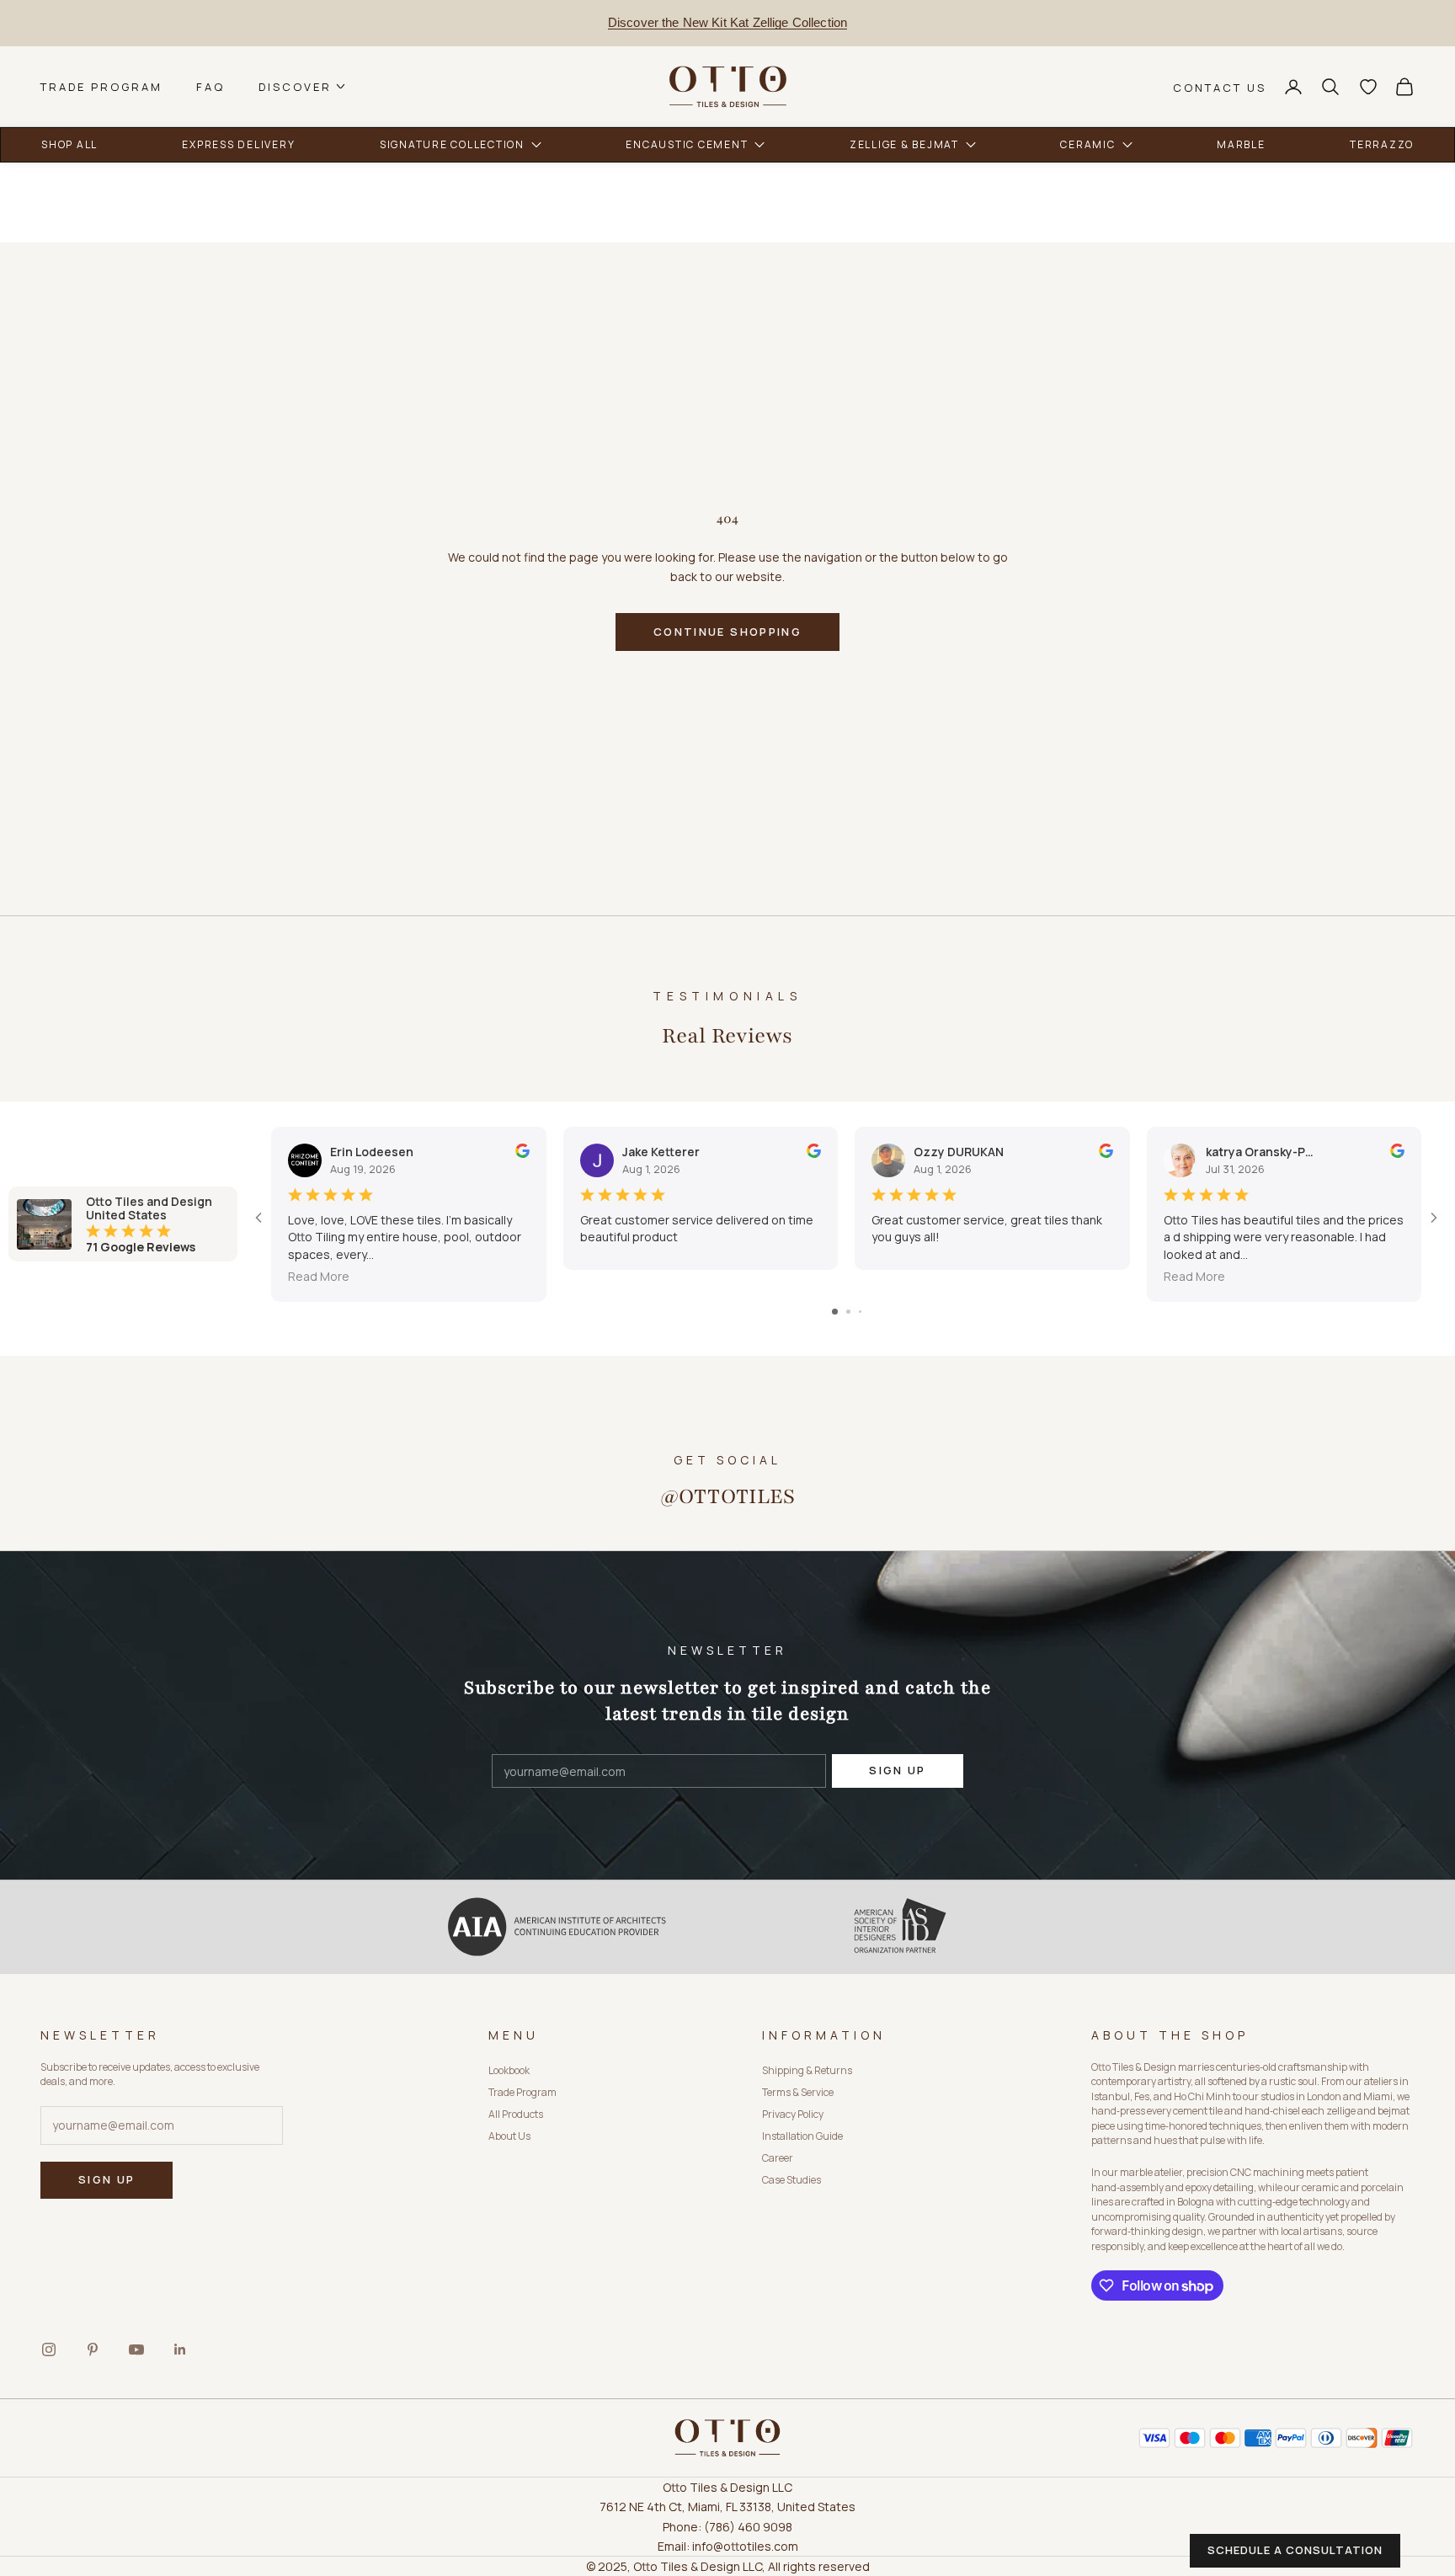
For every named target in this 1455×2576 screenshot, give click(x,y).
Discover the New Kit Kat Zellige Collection (727, 22)
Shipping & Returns (807, 2070)
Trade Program (101, 86)
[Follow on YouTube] (136, 2349)
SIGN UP (897, 1770)
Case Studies (791, 2180)
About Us (509, 2136)
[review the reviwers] (522, 1151)
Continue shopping (727, 632)
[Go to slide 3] (860, 1312)
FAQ (211, 86)
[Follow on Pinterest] (93, 2349)
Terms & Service (798, 2092)
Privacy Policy (793, 2114)
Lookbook (509, 2070)
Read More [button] (319, 1276)
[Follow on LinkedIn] (180, 2349)
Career (778, 2158)
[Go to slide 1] (835, 1312)
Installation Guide (802, 2136)
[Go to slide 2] (848, 1312)
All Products (516, 2114)
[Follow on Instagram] (49, 2349)
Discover (295, 86)
